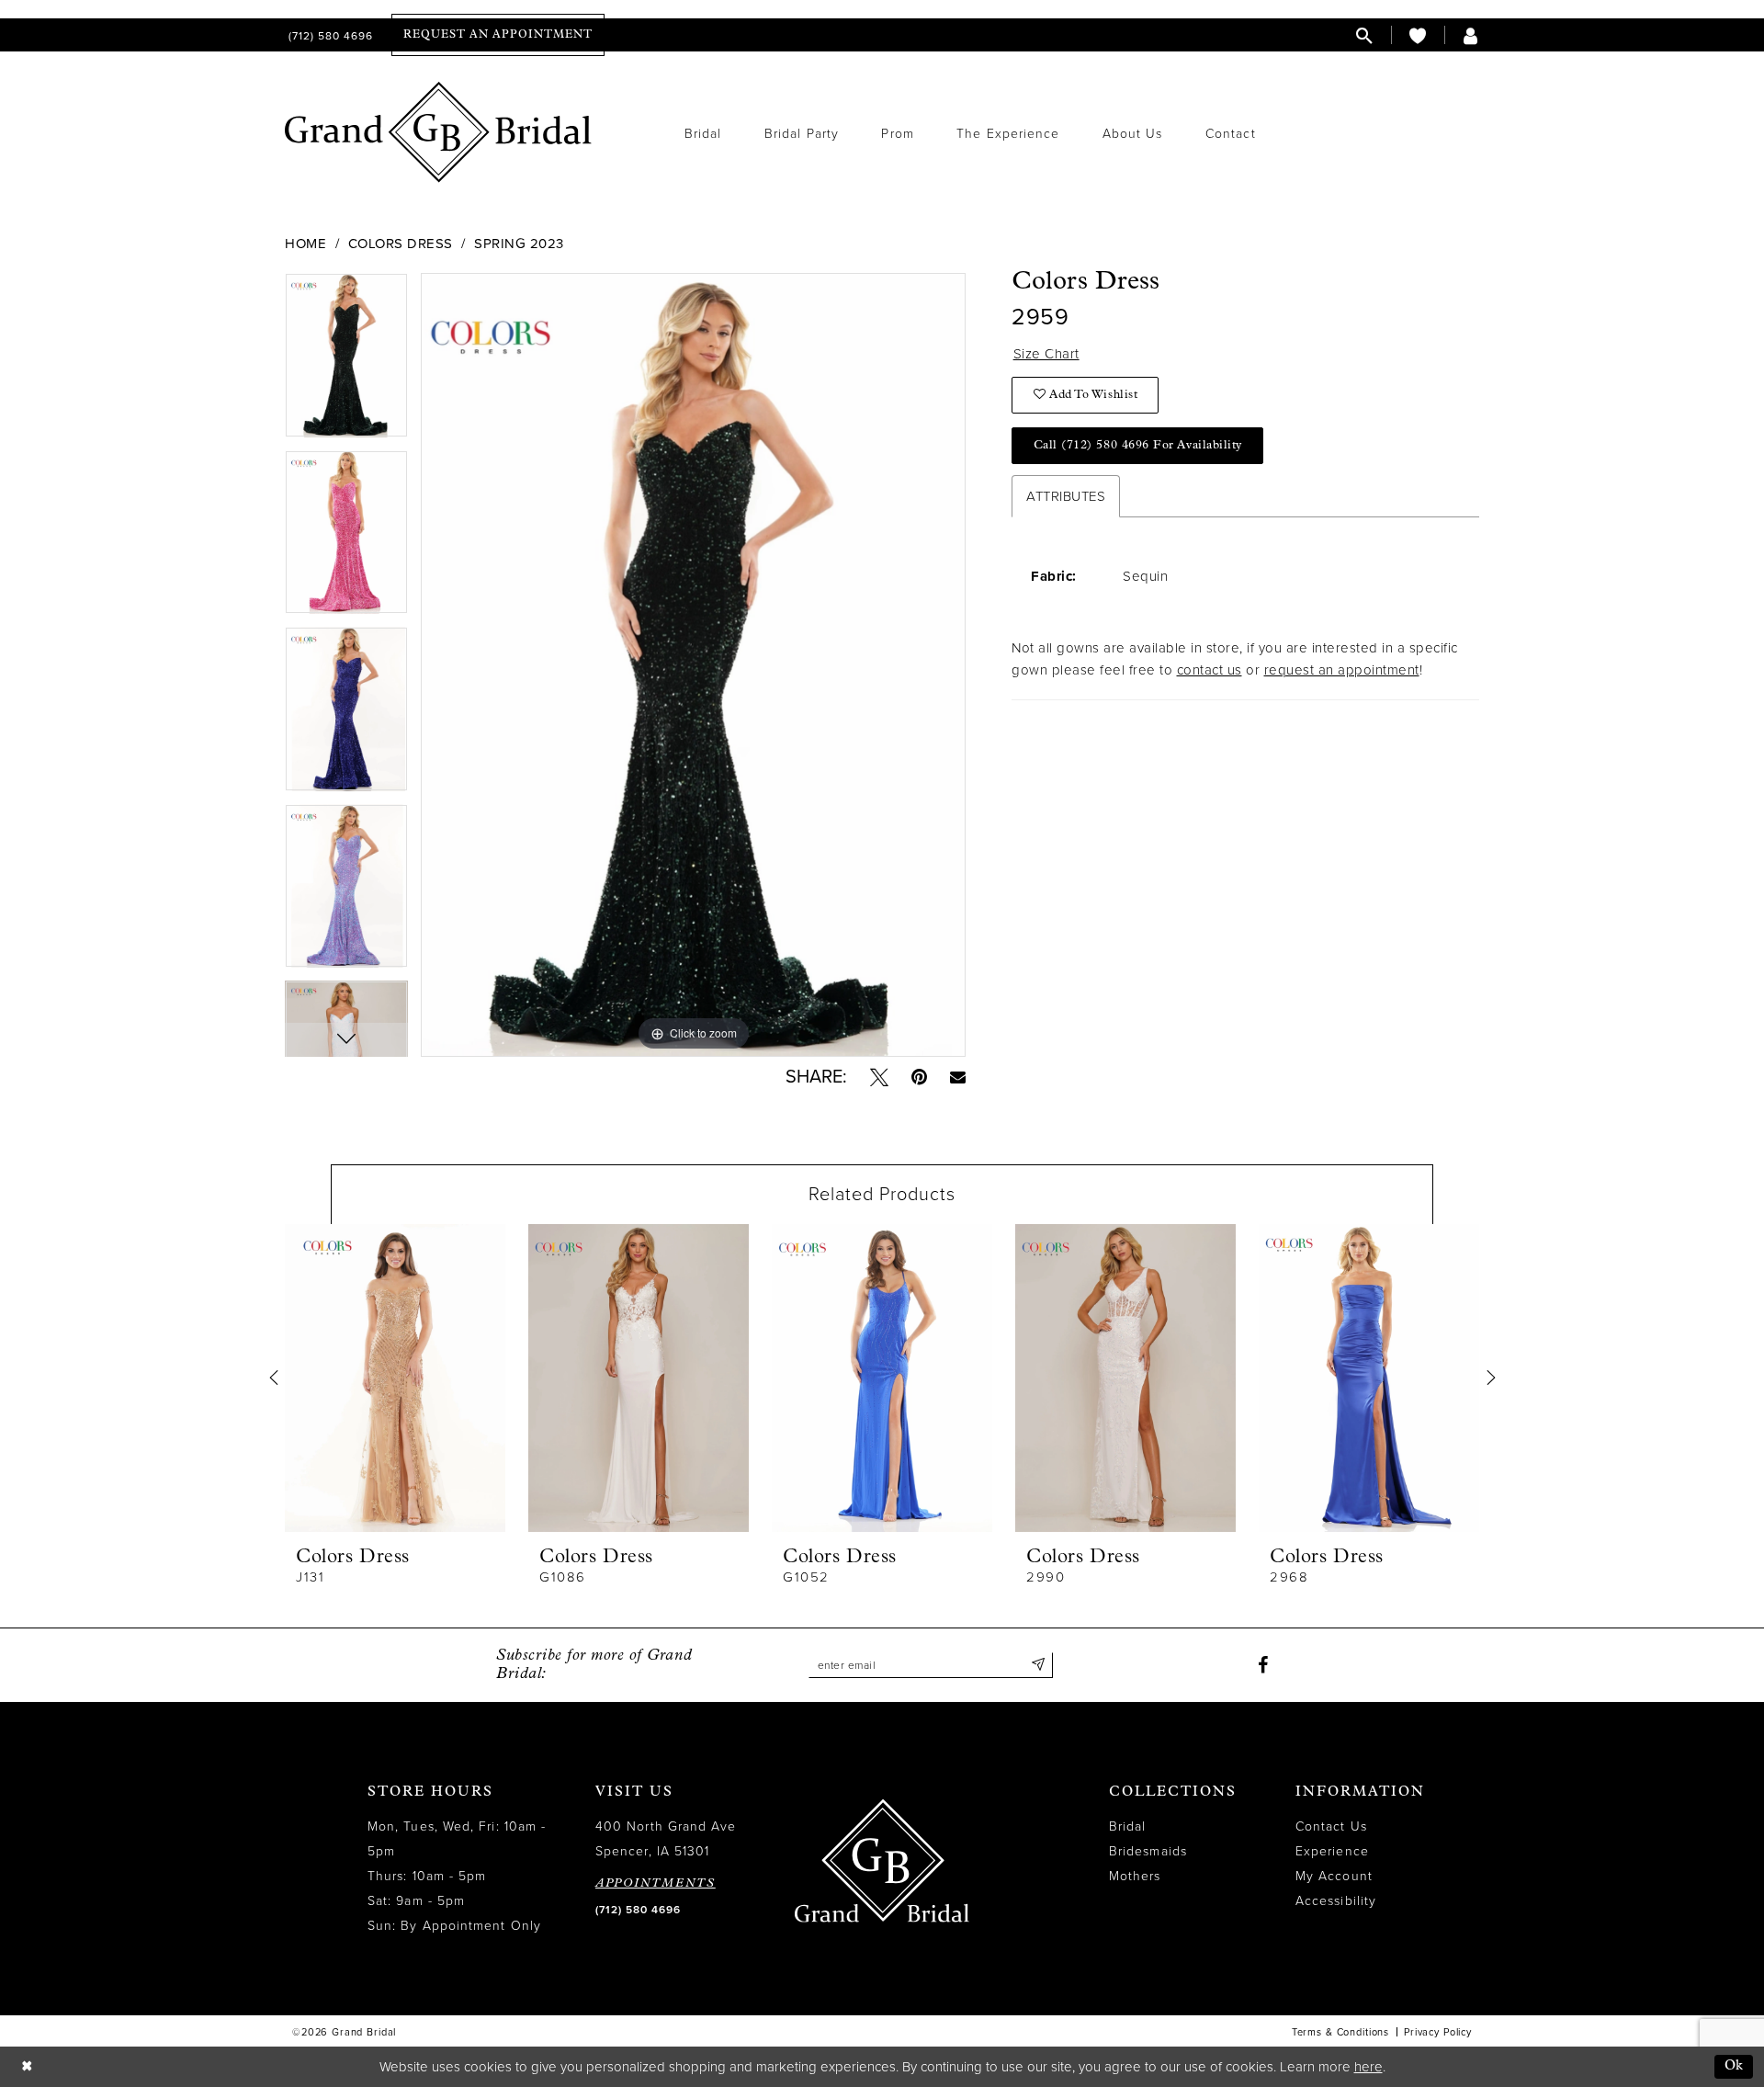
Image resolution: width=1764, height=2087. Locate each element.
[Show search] (1364, 35)
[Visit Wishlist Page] (1418, 35)
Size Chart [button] (1046, 354)
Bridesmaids (1148, 1851)
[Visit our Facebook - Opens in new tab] (1263, 1665)
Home (305, 244)
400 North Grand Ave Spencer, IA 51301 (666, 1839)
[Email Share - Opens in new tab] (958, 1077)
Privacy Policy (1438, 2032)
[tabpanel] (346, 362)
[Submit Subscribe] (1039, 1665)
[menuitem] (329, 35)
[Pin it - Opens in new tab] (919, 1077)
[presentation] (395, 1378)
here (1368, 2067)
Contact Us (1331, 1826)
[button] (1471, 35)
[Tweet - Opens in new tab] (879, 1077)
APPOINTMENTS (656, 1883)
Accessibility (1336, 1901)
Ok (1734, 2066)
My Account (1334, 1876)
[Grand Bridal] (439, 132)
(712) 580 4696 (638, 1910)
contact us (1210, 670)
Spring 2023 (519, 244)
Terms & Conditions (1340, 2032)
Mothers (1135, 1876)
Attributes (1066, 496)
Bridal (1127, 1826)
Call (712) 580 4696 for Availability (1138, 445)
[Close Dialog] (27, 2067)
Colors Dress (401, 244)
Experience (1332, 1851)
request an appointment (1342, 670)
